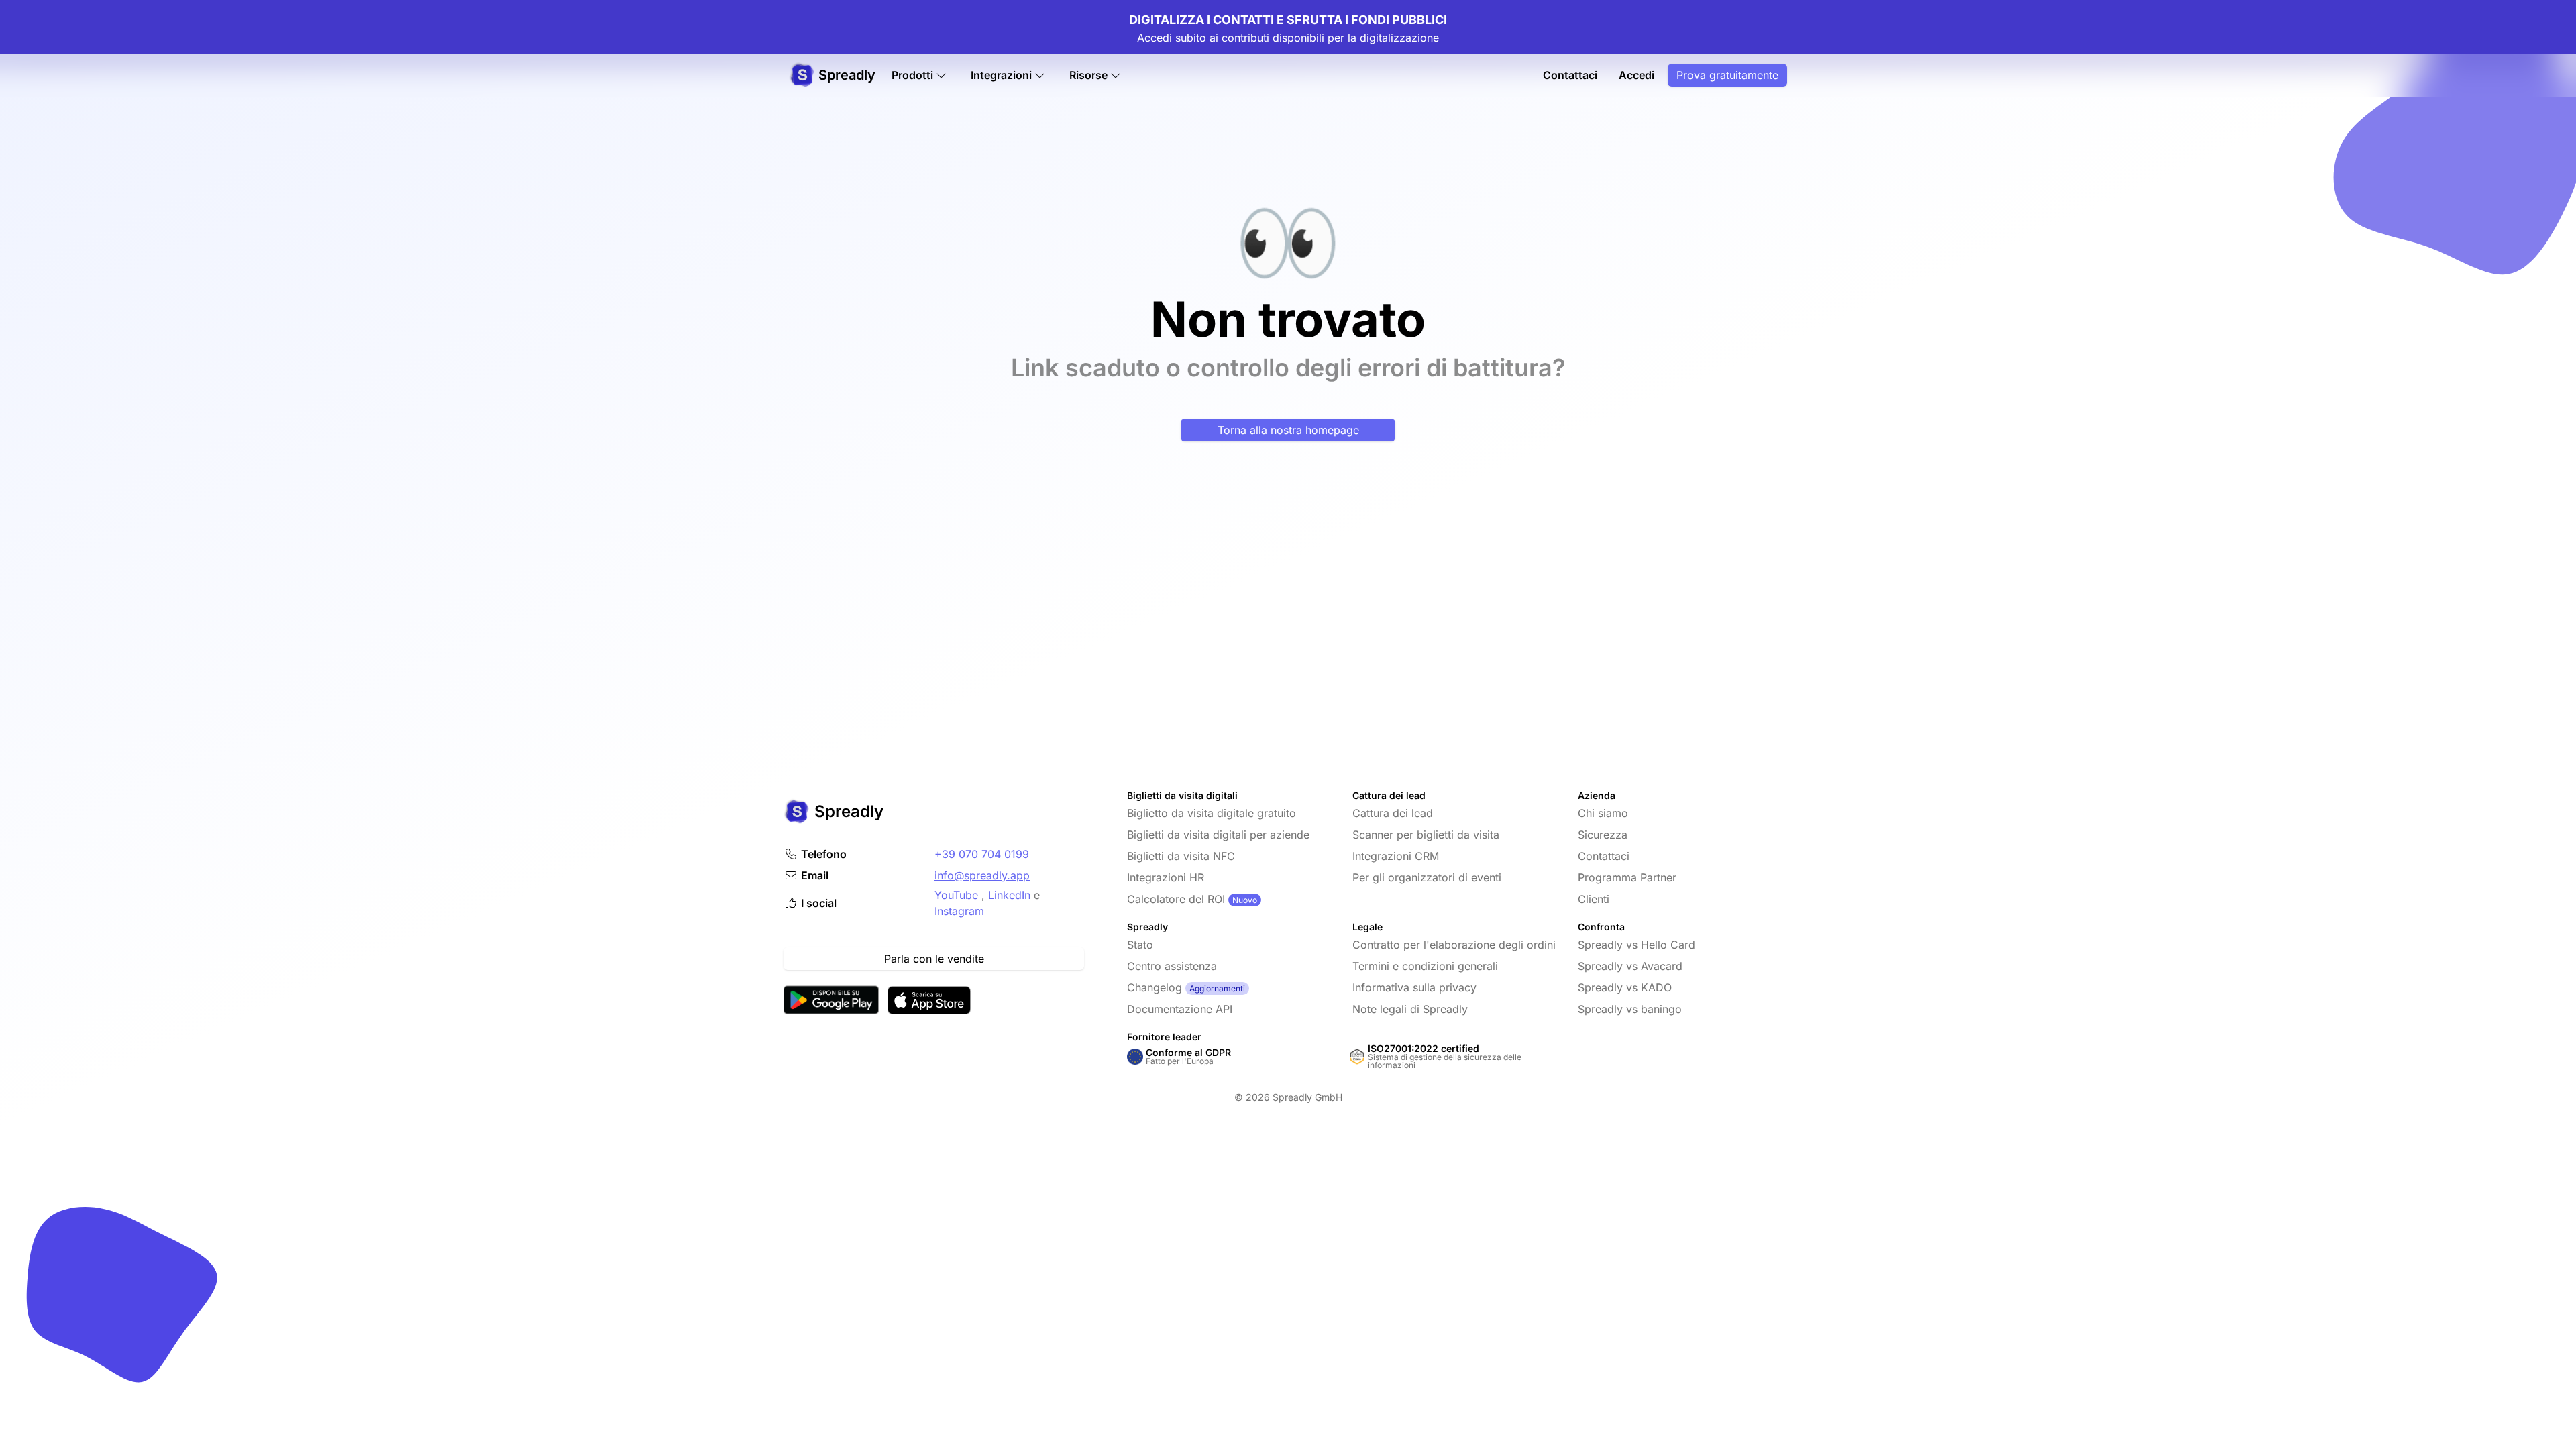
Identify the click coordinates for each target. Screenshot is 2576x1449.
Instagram (959, 911)
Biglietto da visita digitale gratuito (1212, 813)
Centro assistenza (1172, 966)
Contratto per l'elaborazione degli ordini (1454, 945)
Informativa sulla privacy (1414, 987)
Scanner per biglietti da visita (1426, 835)
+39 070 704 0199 (982, 854)
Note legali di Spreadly (1410, 1009)
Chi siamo (1603, 813)
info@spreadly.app (982, 875)
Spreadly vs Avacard (1630, 966)
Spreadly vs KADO (1625, 987)
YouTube (956, 895)
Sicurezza (1603, 835)
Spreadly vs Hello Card (1636, 945)
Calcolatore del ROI (1176, 899)
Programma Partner (1627, 877)
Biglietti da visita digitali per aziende (1218, 835)
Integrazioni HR (1166, 877)
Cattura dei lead (1393, 813)
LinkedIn (1009, 895)
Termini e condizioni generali (1425, 966)
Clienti (1594, 899)
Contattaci (1570, 75)
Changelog (1155, 987)
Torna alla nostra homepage (1288, 430)
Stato (1140, 945)
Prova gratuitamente (1727, 75)
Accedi (1636, 75)
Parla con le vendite (934, 959)
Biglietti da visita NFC (1181, 856)
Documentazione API (1180, 1009)
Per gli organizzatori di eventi (1427, 877)
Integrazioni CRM (1396, 856)
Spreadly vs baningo (1630, 1009)
